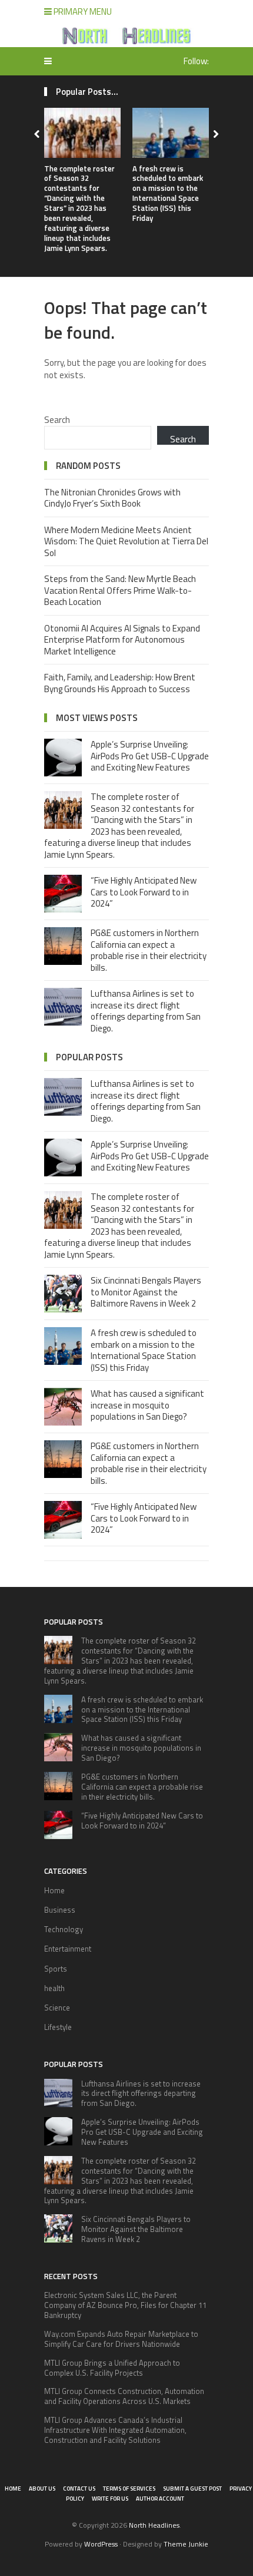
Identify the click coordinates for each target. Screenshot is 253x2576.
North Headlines (154, 2525)
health (54, 1988)
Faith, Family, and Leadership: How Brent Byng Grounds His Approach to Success (120, 683)
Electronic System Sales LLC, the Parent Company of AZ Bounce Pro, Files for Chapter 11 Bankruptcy (125, 2305)
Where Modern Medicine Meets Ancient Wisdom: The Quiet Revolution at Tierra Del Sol (126, 541)
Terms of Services (129, 2489)
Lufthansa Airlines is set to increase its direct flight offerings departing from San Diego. (146, 1011)
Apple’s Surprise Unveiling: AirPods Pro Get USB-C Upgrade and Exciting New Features (150, 756)
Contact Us (79, 2489)
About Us (42, 2489)
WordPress (101, 2544)
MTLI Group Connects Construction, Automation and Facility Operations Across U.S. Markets (124, 2396)
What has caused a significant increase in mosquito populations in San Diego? (147, 1405)
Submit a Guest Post (192, 2489)
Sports (56, 1969)
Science (57, 2008)
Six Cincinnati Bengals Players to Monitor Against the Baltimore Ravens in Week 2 (146, 1292)
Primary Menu (82, 11)
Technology (64, 1929)
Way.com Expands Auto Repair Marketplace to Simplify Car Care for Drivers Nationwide (121, 2339)
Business (60, 1910)
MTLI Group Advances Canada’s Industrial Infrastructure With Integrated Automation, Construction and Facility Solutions (115, 2430)
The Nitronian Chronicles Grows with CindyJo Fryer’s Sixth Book (112, 498)
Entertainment (68, 1949)
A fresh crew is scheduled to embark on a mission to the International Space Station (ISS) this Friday (168, 193)
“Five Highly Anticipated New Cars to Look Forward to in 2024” (144, 892)
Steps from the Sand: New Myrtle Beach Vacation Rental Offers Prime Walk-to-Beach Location (120, 590)
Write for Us (110, 2499)
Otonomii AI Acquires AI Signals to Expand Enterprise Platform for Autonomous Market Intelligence (122, 640)
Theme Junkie (186, 2544)
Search (57, 420)
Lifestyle (58, 2027)
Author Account (160, 2499)
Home (54, 1890)
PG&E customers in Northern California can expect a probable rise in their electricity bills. (149, 950)
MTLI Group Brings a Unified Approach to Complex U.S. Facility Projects (112, 2368)
